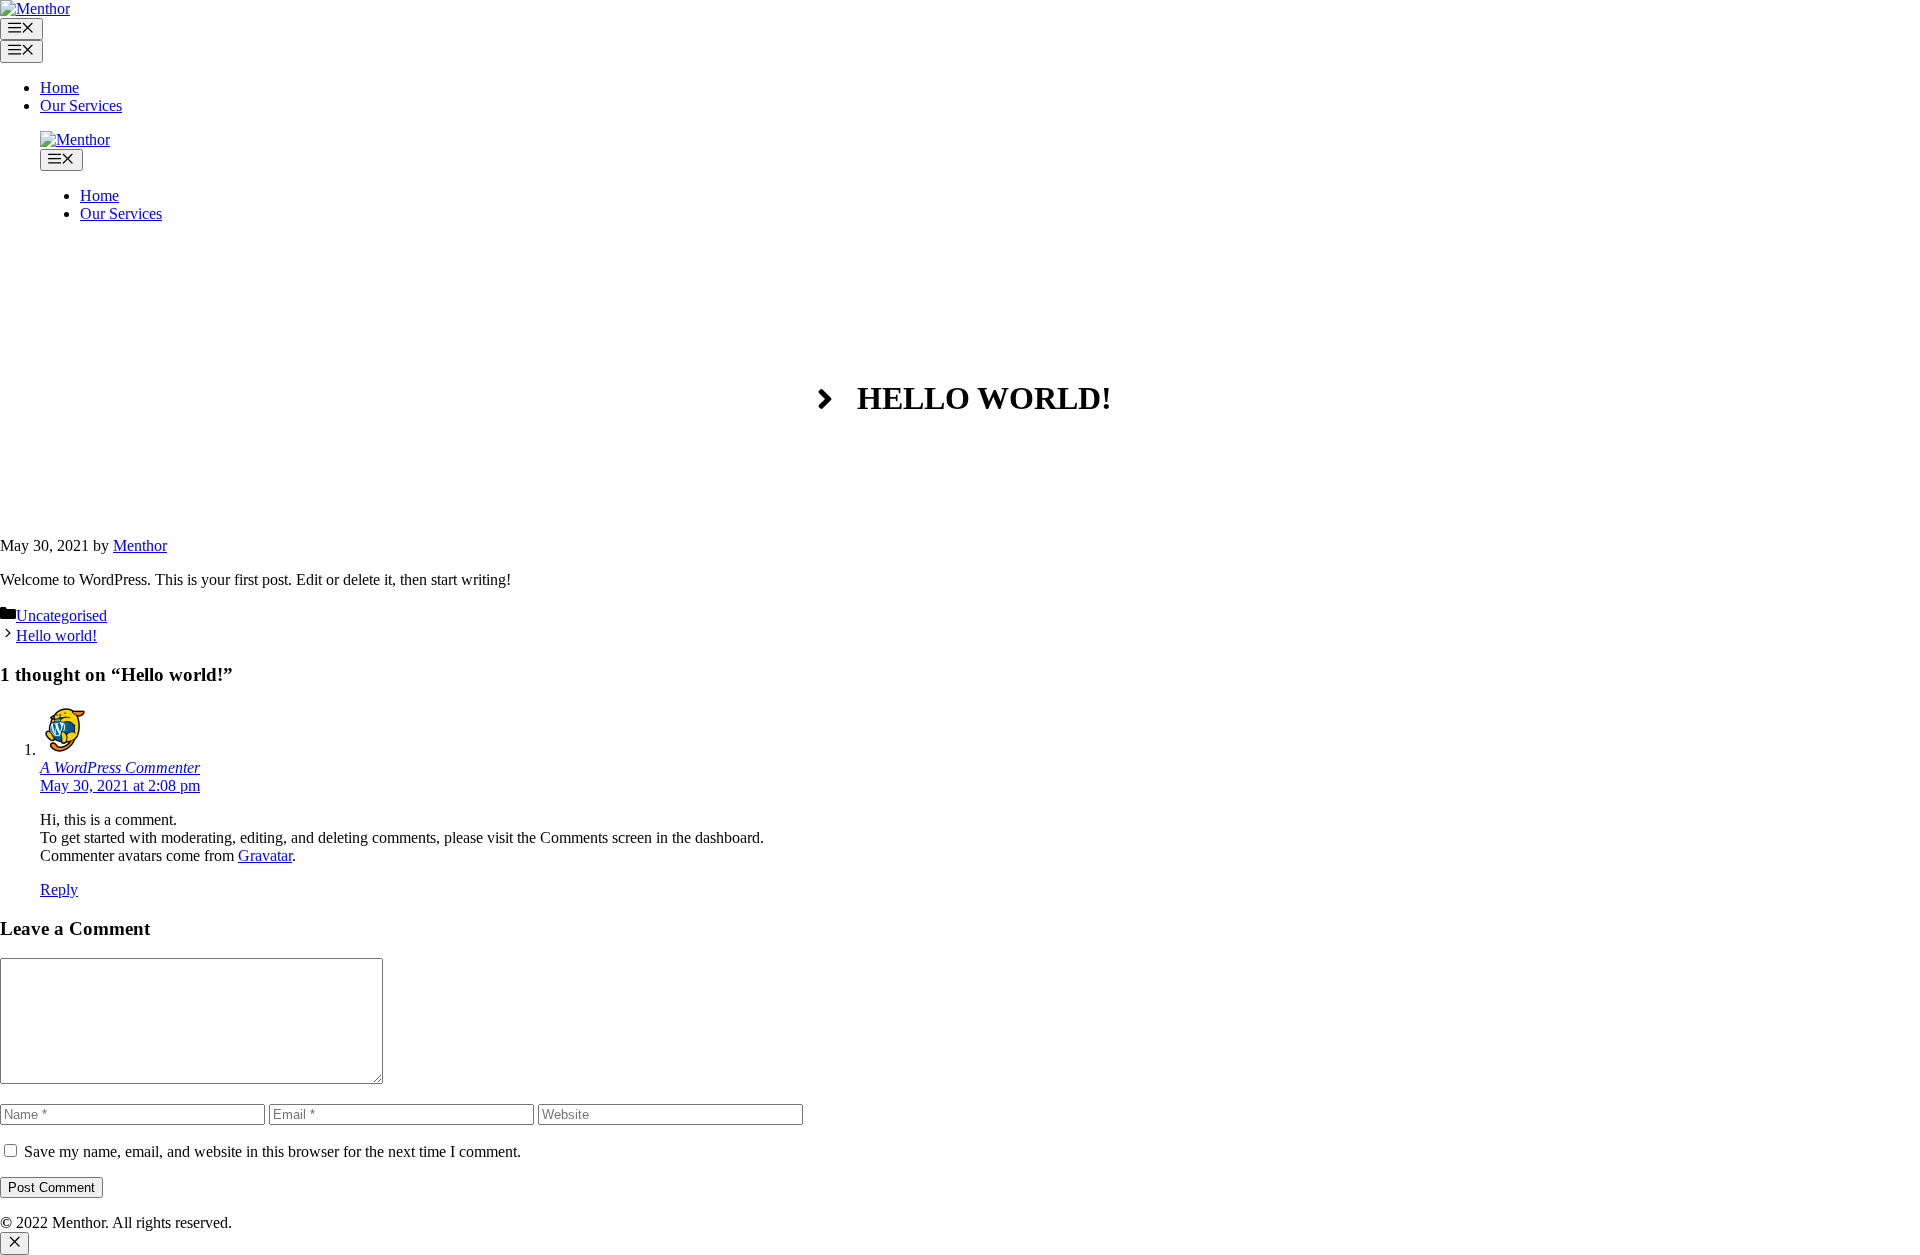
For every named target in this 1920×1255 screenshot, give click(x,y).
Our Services (81, 105)
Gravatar (265, 855)
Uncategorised (61, 615)
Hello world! (56, 635)
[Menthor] (35, 8)
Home (59, 87)
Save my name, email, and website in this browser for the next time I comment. (272, 1151)
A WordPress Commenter (120, 767)
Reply (59, 889)
